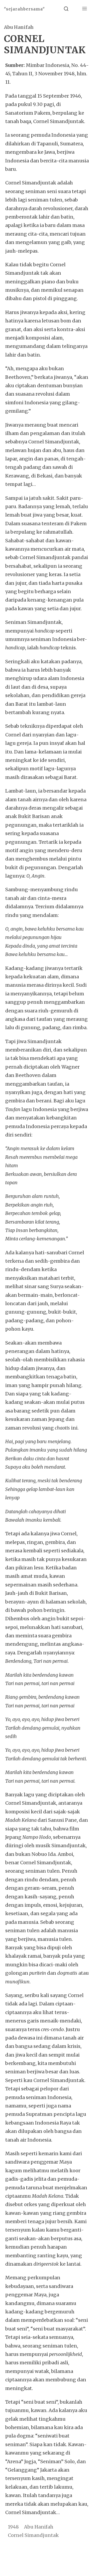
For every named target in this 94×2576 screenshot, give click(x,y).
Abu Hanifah (19, 27)
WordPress (80, 2563)
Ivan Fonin (62, 2549)
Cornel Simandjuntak (33, 2535)
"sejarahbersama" (24, 9)
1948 (13, 2527)
